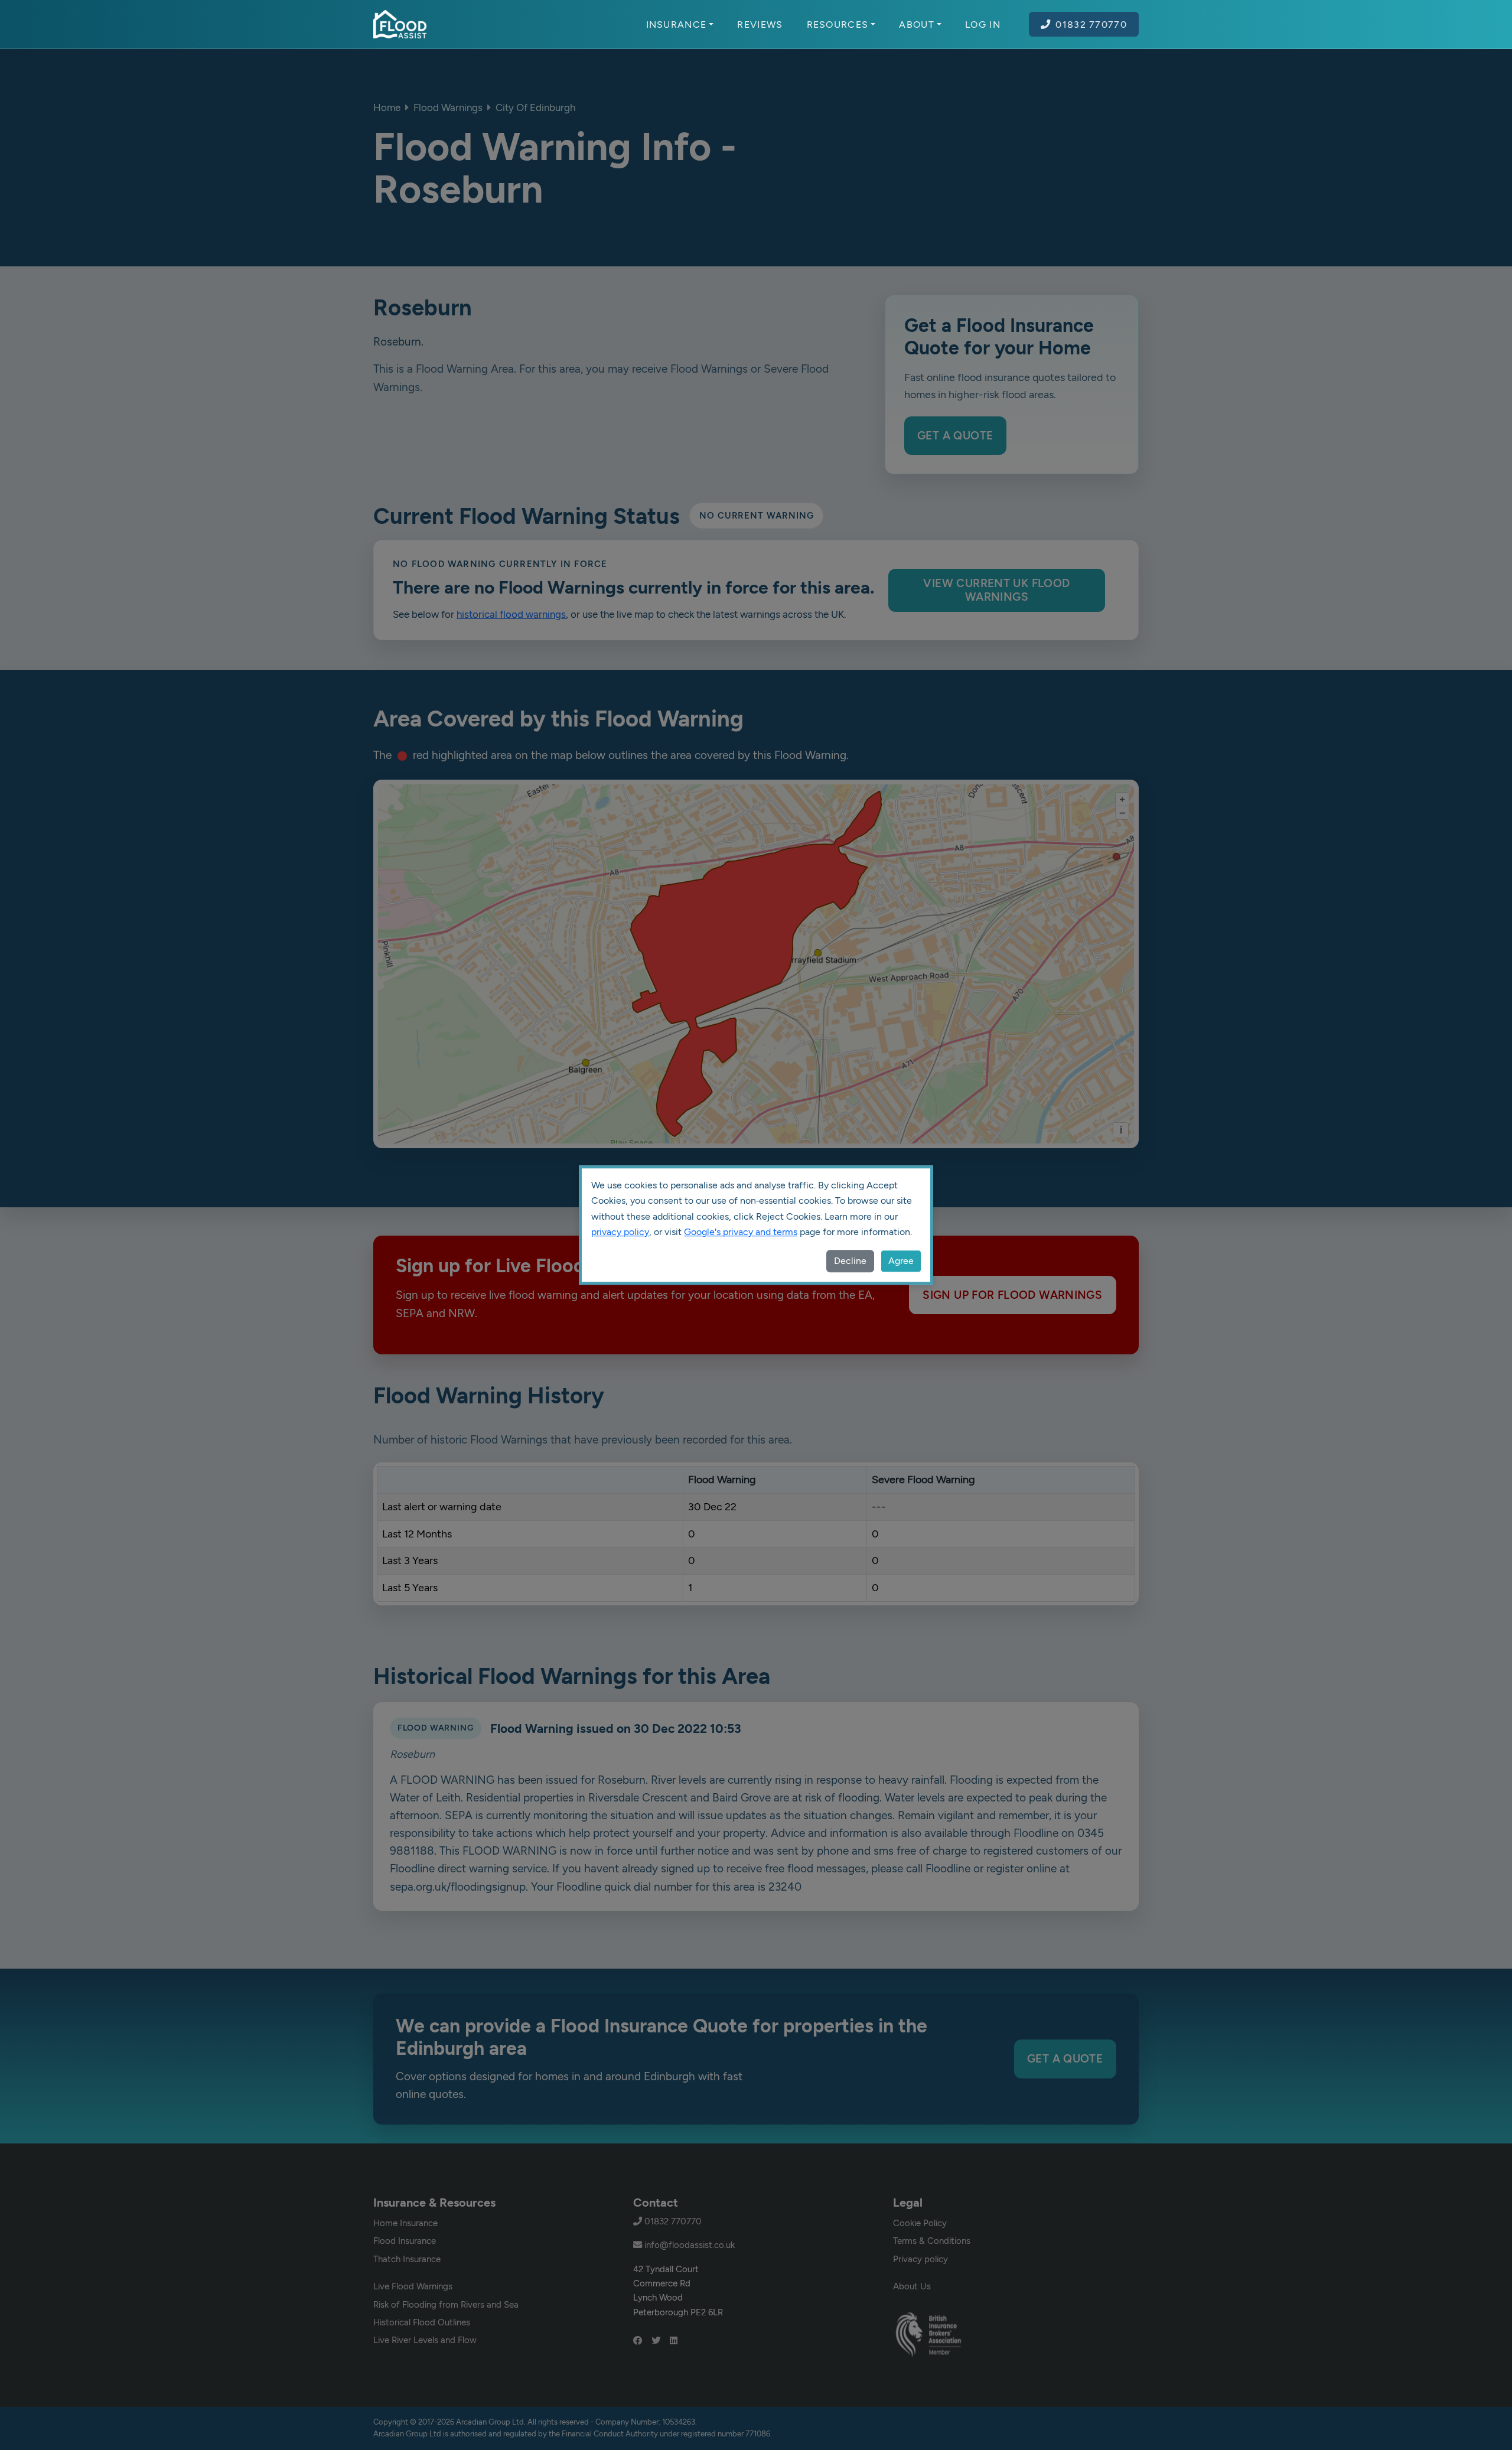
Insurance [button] (677, 24)
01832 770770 (1091, 24)
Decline (850, 1261)
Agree (901, 1261)
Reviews (760, 24)
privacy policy (620, 1232)
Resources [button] (838, 24)
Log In (983, 24)
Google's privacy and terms (741, 1232)
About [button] (917, 24)
